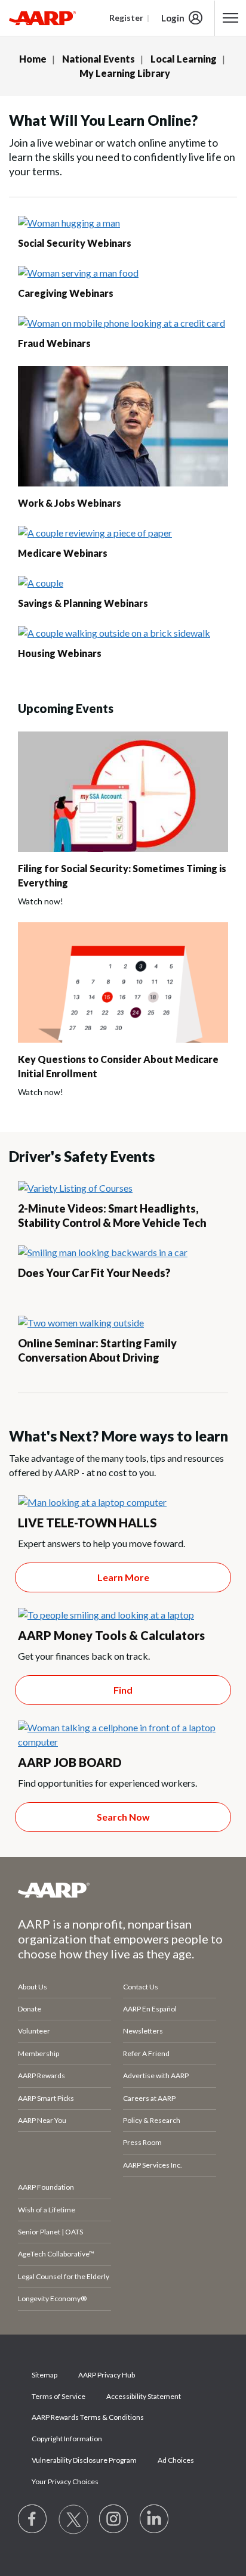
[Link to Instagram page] (114, 2519)
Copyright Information (67, 2439)
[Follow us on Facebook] (33, 2519)
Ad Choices (176, 2460)
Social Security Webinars (75, 243)
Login (173, 18)
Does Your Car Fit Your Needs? (94, 1273)
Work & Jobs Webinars (70, 503)
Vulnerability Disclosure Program (84, 2460)
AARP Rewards (41, 2076)
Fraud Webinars (54, 343)
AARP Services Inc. (153, 2165)
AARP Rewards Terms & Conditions (88, 2417)
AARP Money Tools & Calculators (111, 1635)
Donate (30, 2009)
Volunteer (34, 2031)
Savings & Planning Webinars (83, 603)
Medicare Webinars (63, 553)
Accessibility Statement (144, 2396)
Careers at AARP (149, 2098)
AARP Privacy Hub (107, 2375)
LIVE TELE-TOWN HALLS (87, 1523)
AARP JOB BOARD (70, 1762)
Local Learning (184, 59)
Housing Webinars (60, 653)
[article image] (69, 223)
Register (126, 18)
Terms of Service (59, 2396)
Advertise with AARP (156, 2076)
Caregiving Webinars (66, 293)
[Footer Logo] (123, 1890)
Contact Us (141, 1987)
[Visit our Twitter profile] (73, 2519)
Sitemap (44, 2375)
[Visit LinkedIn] (155, 2519)
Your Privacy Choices (65, 2482)
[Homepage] (42, 18)
